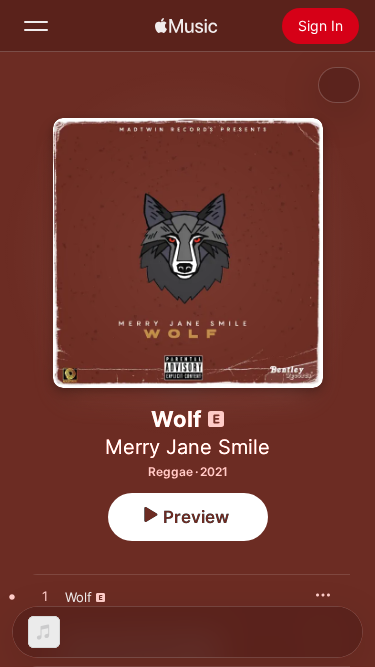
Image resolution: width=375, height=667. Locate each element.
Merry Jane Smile (187, 447)
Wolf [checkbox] (78, 597)
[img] (186, 26)
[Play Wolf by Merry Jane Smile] (45, 597)
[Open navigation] (36, 26)
